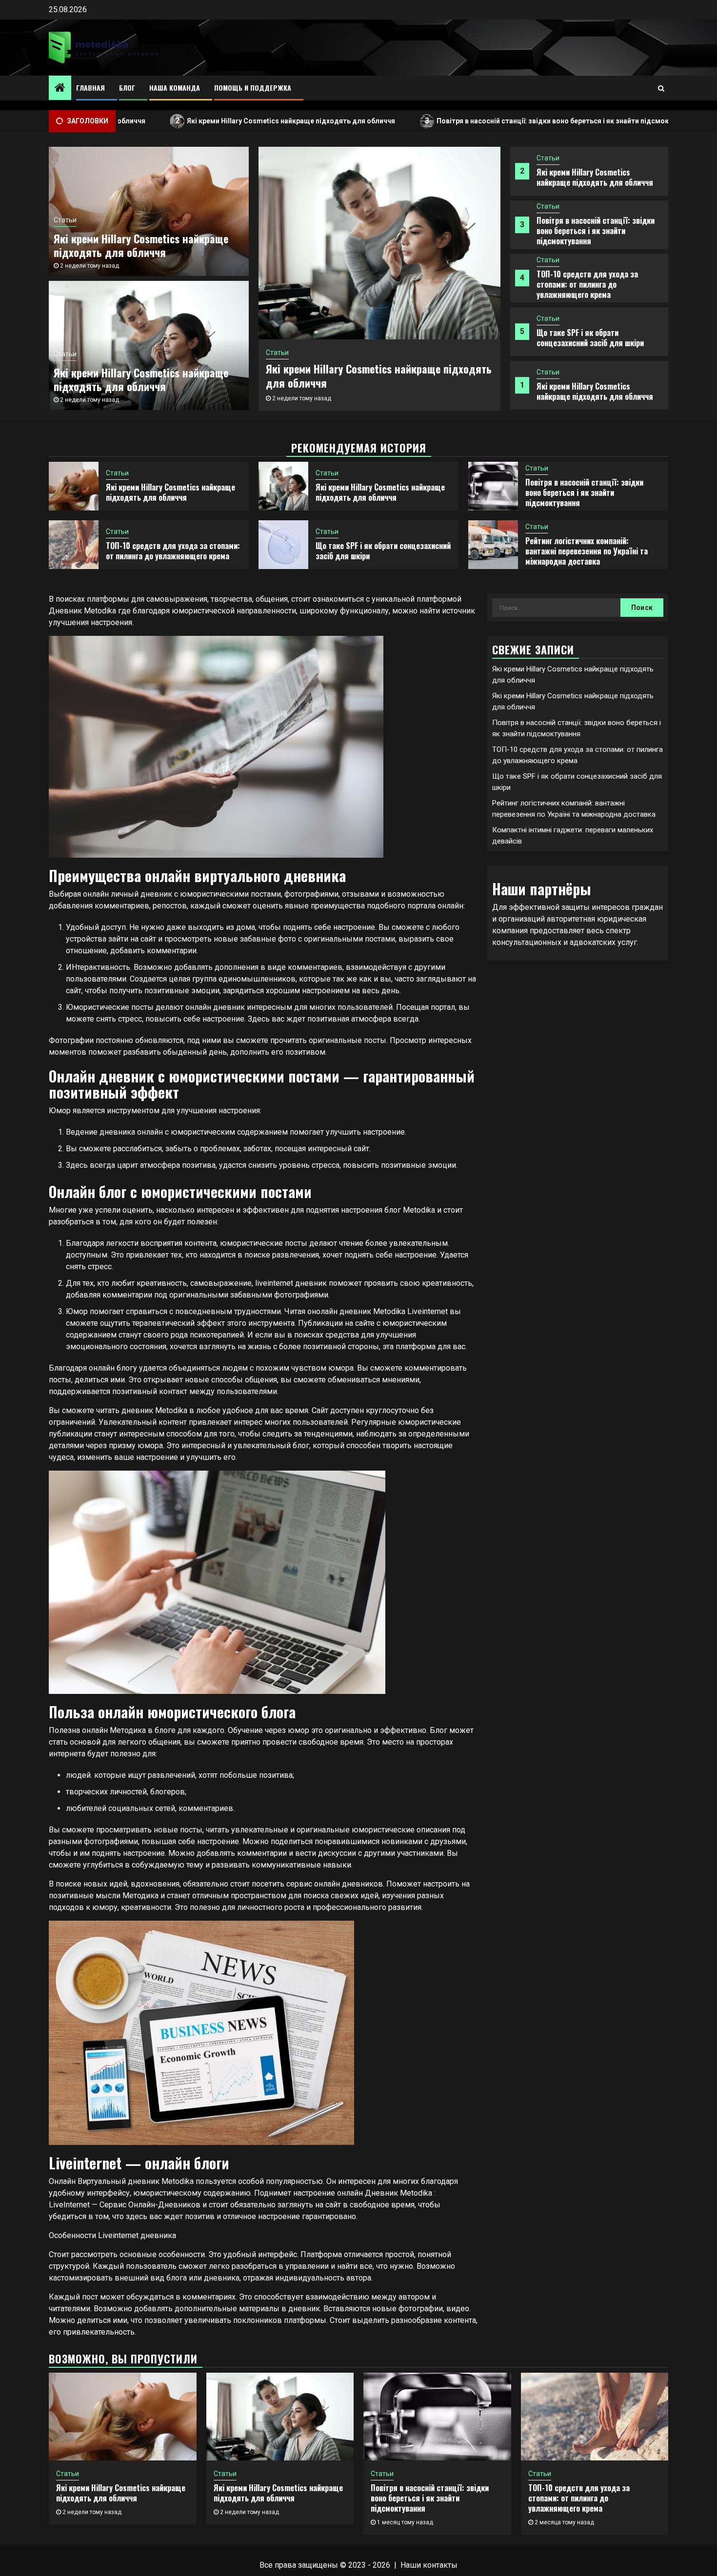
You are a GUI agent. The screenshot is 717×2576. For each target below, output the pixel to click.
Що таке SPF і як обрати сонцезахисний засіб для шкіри (590, 338)
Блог (127, 88)
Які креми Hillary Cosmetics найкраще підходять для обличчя (199, 121)
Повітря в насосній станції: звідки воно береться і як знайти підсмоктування (474, 121)
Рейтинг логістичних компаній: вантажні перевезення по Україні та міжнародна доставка (587, 551)
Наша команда (175, 88)
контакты (440, 2565)
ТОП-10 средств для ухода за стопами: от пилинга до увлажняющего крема (587, 284)
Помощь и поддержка (253, 88)
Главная (90, 88)
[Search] (661, 88)
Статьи (548, 158)
